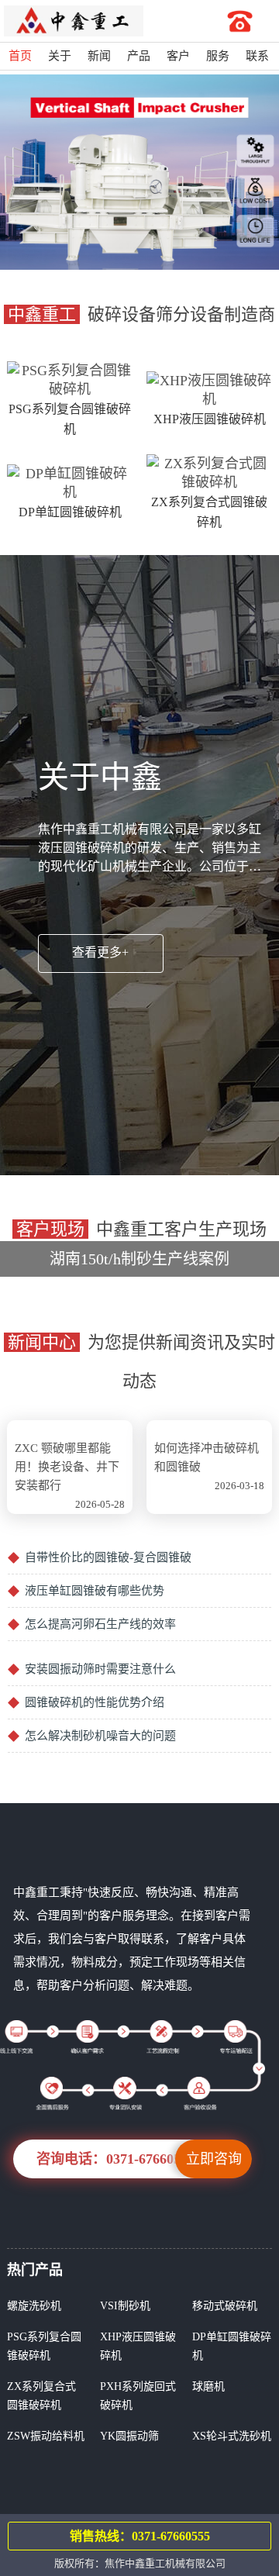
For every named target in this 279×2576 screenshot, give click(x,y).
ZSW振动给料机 (46, 2436)
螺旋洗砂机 (34, 2306)
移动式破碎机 (225, 2306)
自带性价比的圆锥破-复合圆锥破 (108, 1557)
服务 (218, 56)
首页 (20, 56)
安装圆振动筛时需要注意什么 (100, 1669)
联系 (257, 56)
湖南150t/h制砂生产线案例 (148, 1244)
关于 (60, 56)
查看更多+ (100, 952)
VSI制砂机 (125, 2306)
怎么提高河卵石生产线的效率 (100, 1624)
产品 (139, 56)
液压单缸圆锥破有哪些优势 (95, 1591)
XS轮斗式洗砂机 (232, 2436)
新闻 (99, 56)
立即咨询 (214, 2159)
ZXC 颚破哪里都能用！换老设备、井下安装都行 (67, 1467)
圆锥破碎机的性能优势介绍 (95, 1702)
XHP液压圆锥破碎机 (210, 419)
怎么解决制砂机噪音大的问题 (100, 1736)
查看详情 (148, 1271)
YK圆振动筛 (129, 2436)
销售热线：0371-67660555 (140, 2536)
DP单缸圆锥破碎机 (70, 512)
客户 (178, 56)
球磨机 (208, 2386)
